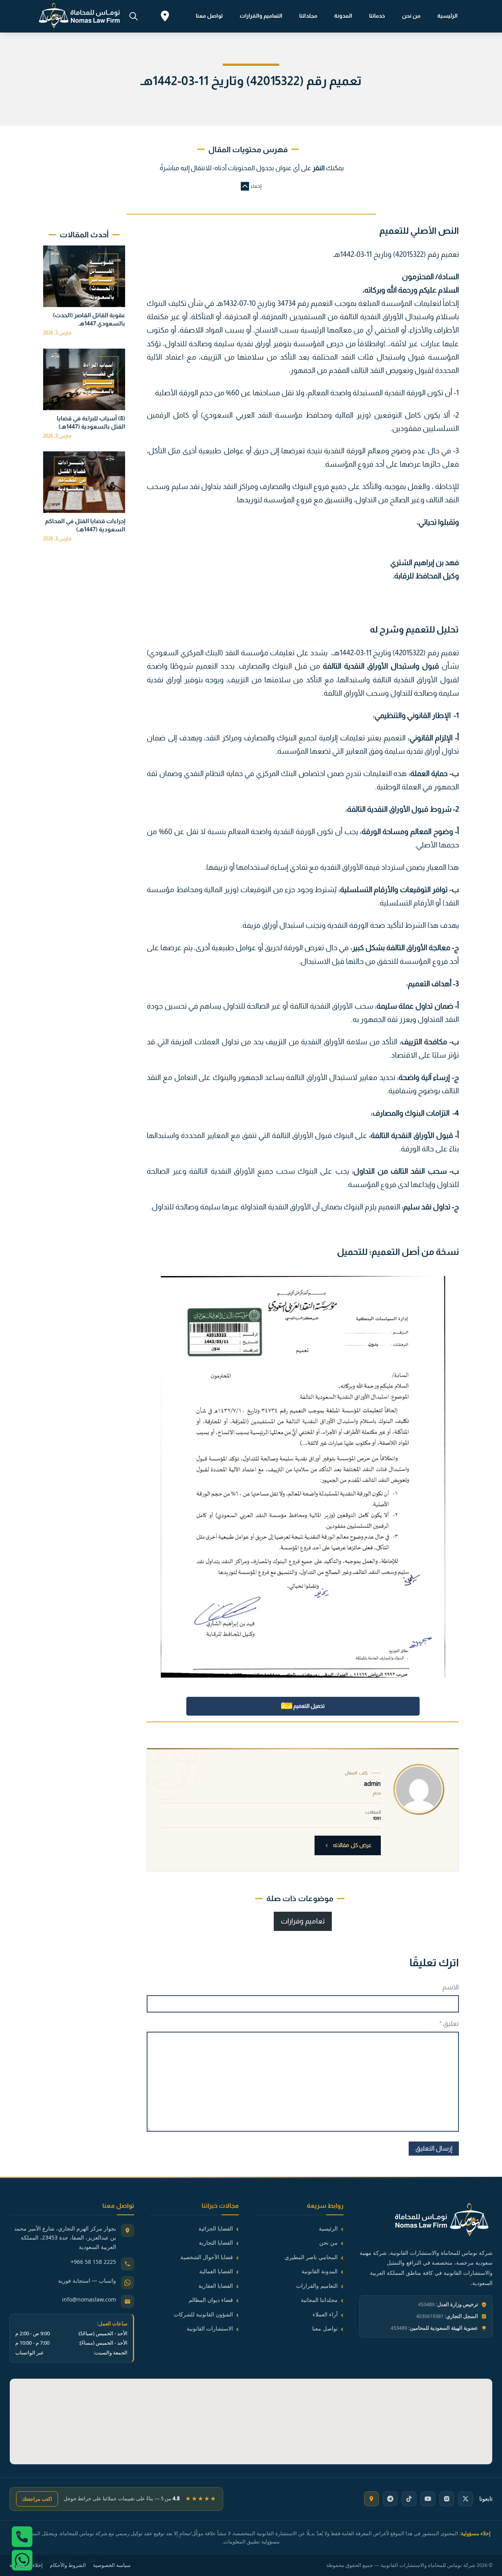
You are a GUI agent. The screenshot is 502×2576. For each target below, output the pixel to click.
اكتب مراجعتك (37, 2499)
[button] (251, 186)
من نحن (411, 16)
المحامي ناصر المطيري (311, 2257)
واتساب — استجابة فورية (87, 2281)
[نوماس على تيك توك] (409, 2499)
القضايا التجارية (216, 2242)
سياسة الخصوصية (112, 2565)
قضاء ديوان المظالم (211, 2300)
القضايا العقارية (216, 2286)
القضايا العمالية (216, 2271)
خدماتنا (377, 16)
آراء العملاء (325, 2314)
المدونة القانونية (320, 2271)
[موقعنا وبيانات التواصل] (165, 17)
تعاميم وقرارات (303, 1921)
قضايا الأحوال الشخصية (207, 2257)
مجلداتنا (308, 16)
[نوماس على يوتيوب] (428, 2499)
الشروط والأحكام (68, 2565)
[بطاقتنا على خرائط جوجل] (371, 2499)
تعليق (449, 2024)
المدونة (343, 16)
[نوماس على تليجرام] (390, 2499)
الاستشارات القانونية (210, 2328)
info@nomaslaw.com (89, 2299)
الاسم (451, 1987)
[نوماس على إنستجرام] (447, 2499)
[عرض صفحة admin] (419, 1789)
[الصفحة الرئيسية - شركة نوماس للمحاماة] (426, 2221)
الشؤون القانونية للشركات (203, 2314)
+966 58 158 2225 (93, 2262)
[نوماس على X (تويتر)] (466, 2499)
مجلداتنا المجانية (319, 2300)
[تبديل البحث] (133, 16)
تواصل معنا (209, 16)
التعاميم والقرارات (261, 16)
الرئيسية (447, 16)
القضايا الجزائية (216, 2228)
